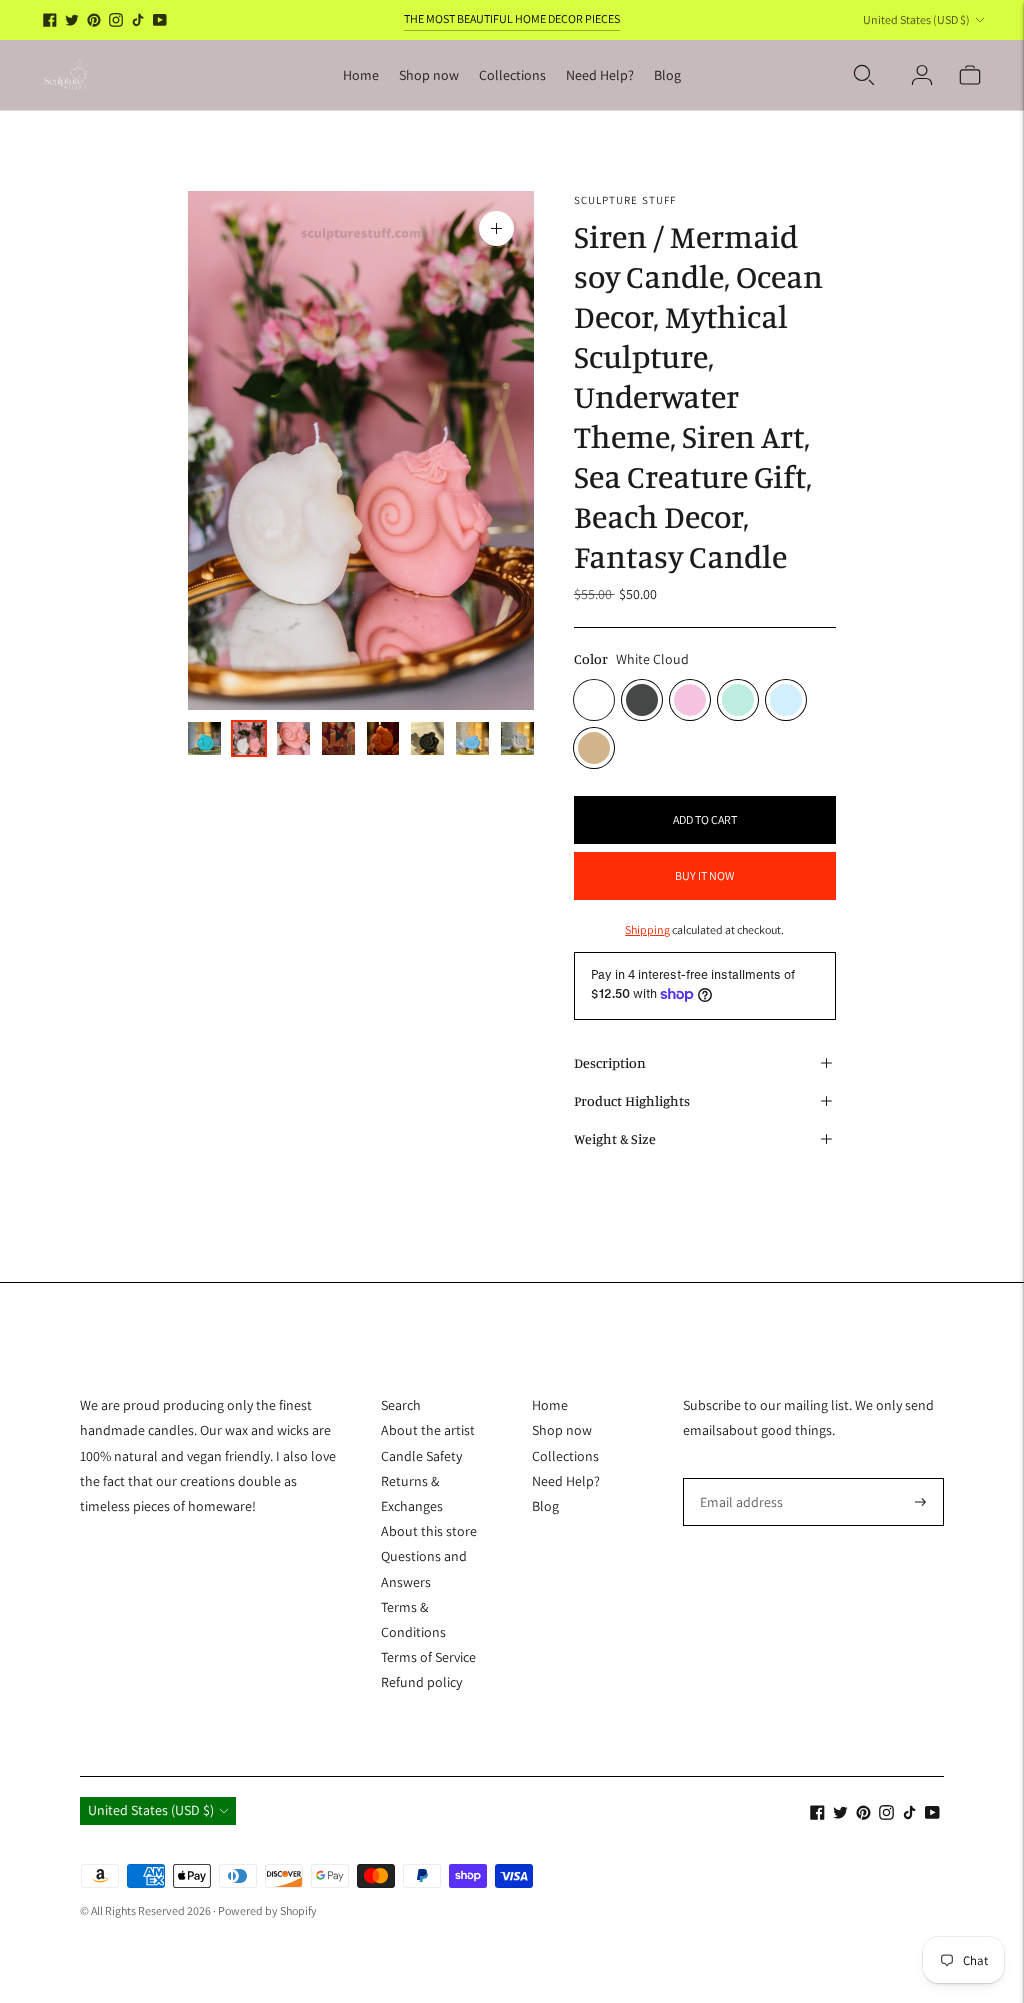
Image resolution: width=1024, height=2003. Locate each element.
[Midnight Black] (642, 700)
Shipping (647, 929)
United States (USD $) (916, 19)
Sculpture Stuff (625, 200)
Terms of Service (428, 1657)
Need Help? (600, 75)
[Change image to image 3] (293, 739)
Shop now (429, 75)
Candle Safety (421, 1456)
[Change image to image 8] (517, 739)
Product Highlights (632, 1100)
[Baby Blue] (786, 700)
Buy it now (704, 875)
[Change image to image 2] (249, 739)
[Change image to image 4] (338, 739)
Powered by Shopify (267, 1910)
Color (591, 658)
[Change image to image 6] (427, 739)
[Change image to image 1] (204, 739)
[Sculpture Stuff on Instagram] (116, 20)
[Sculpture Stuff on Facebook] (50, 20)
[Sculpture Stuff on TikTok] (138, 20)
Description (610, 1062)
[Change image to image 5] (383, 739)
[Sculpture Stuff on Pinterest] (94, 20)
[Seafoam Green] (738, 700)
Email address (738, 1477)
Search (401, 1405)
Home (361, 75)
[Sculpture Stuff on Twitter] (72, 20)
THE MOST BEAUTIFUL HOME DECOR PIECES (512, 18)
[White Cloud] (594, 700)
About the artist (428, 1430)
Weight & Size (615, 1138)
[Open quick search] (864, 75)
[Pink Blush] (690, 700)
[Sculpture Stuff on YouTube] (160, 20)
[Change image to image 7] (472, 739)
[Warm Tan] (594, 748)
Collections (512, 75)
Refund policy (421, 1682)
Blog (667, 75)
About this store (429, 1531)
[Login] (922, 75)
